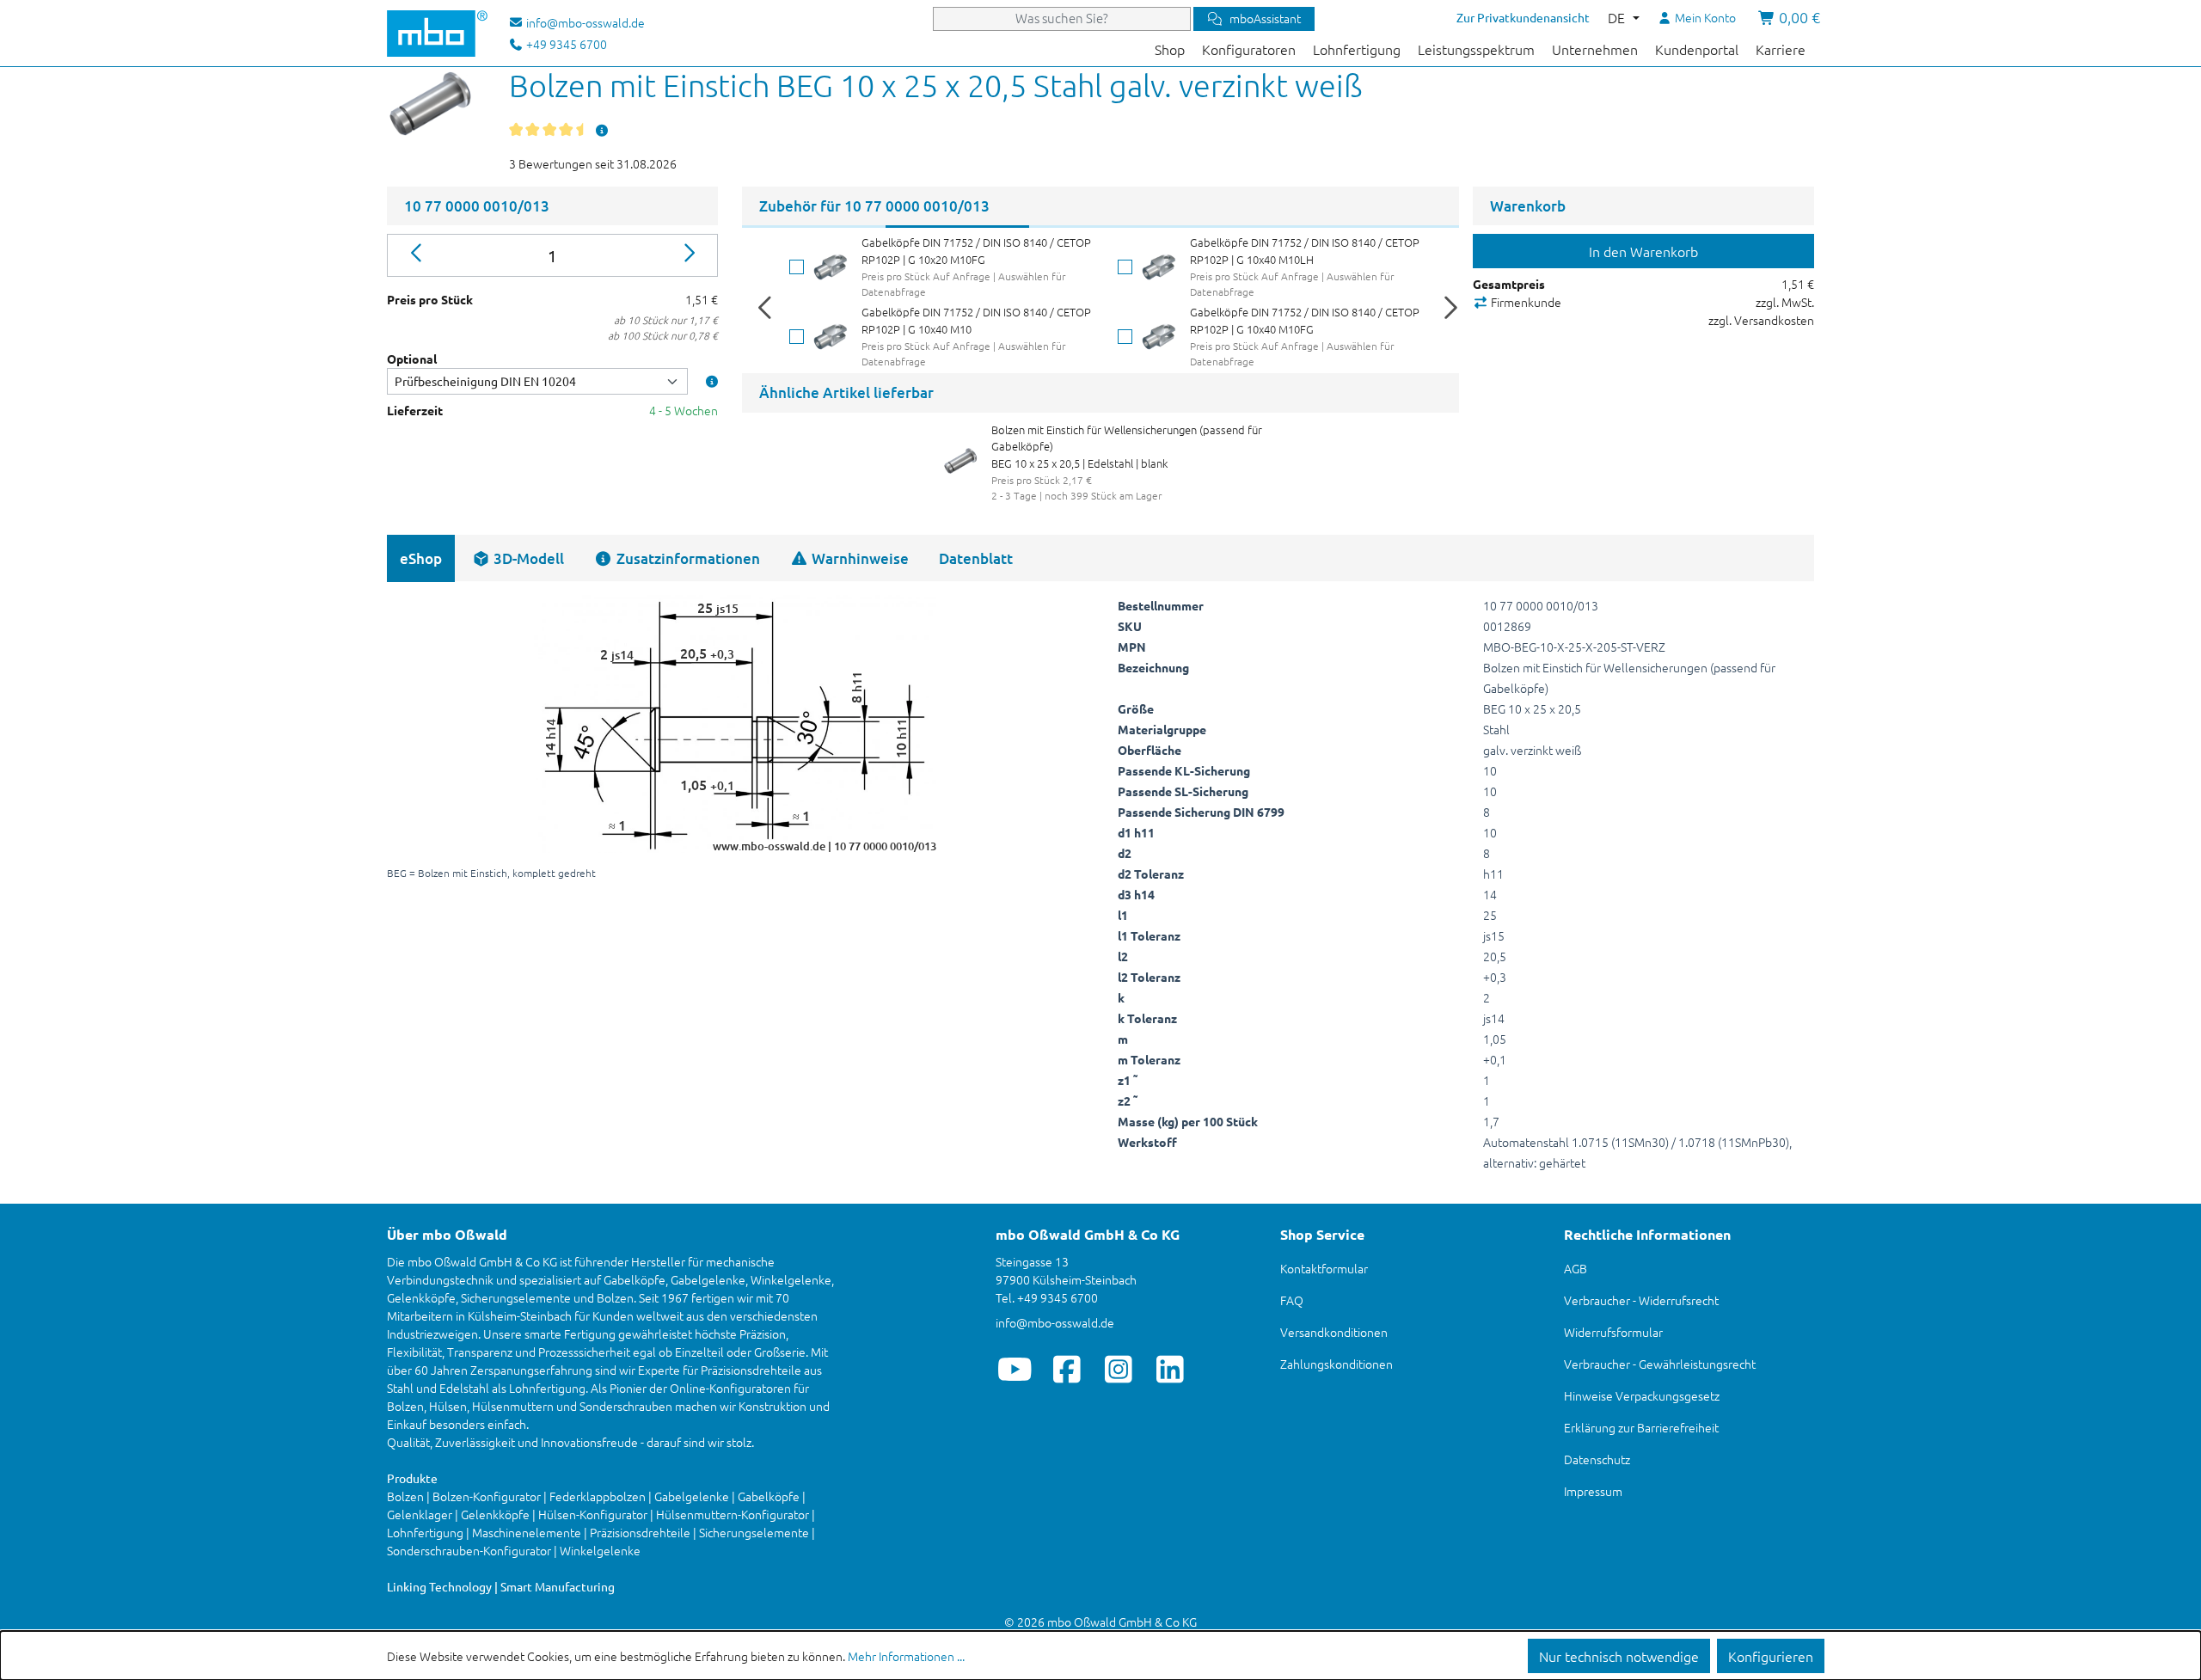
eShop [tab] (421, 558)
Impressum (1593, 1491)
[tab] (518, 558)
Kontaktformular (1324, 1268)
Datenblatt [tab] (976, 558)
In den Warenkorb (1643, 251)
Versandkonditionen (1334, 1332)
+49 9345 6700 (565, 44)
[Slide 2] (957, 227)
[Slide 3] (1101, 227)
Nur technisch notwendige (1619, 1656)
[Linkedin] (1170, 1369)
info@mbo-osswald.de (1055, 1322)
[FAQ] (602, 130)
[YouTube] (1015, 1369)
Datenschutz (1597, 1459)
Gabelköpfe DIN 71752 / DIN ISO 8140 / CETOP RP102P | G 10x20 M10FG (976, 251)
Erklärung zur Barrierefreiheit (1641, 1427)
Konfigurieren (1771, 1656)
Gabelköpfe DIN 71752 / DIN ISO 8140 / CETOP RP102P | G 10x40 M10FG (1305, 320)
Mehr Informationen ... (906, 1656)
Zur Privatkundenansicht (1523, 17)
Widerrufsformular (1613, 1332)
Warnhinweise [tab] (858, 558)
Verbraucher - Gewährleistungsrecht (1660, 1364)
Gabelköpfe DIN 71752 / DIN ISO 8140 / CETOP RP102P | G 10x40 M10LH (1305, 251)
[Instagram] (1118, 1369)
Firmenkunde (1525, 302)
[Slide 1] (814, 227)
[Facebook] (1067, 1369)
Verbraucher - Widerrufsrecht (1641, 1300)
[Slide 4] (1244, 227)
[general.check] (797, 267)
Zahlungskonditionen (1337, 1364)
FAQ (1292, 1300)
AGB (1576, 1268)
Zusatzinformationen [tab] (687, 558)
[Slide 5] (1387, 227)
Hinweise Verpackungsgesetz (1642, 1395)
